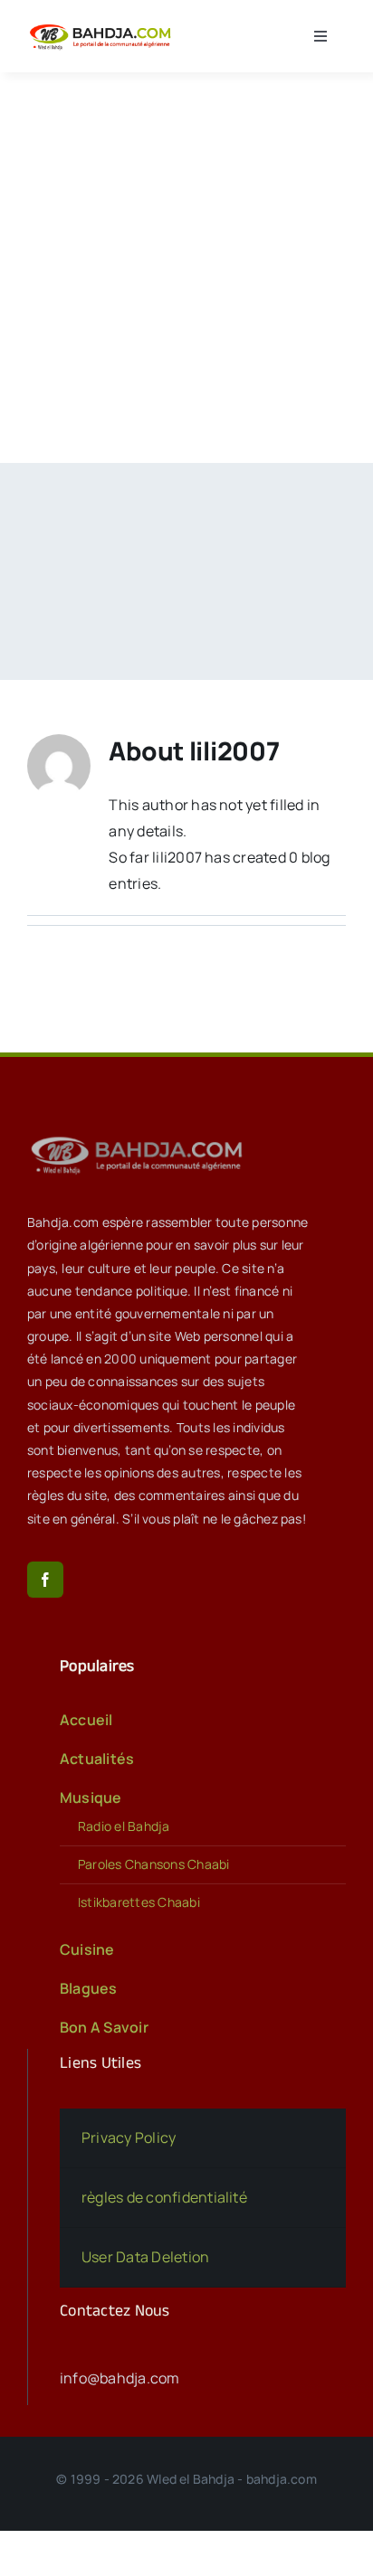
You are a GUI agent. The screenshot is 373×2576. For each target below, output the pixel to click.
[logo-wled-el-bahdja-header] (103, 26)
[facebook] (45, 1580)
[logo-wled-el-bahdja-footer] (140, 1137)
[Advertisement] (186, 268)
